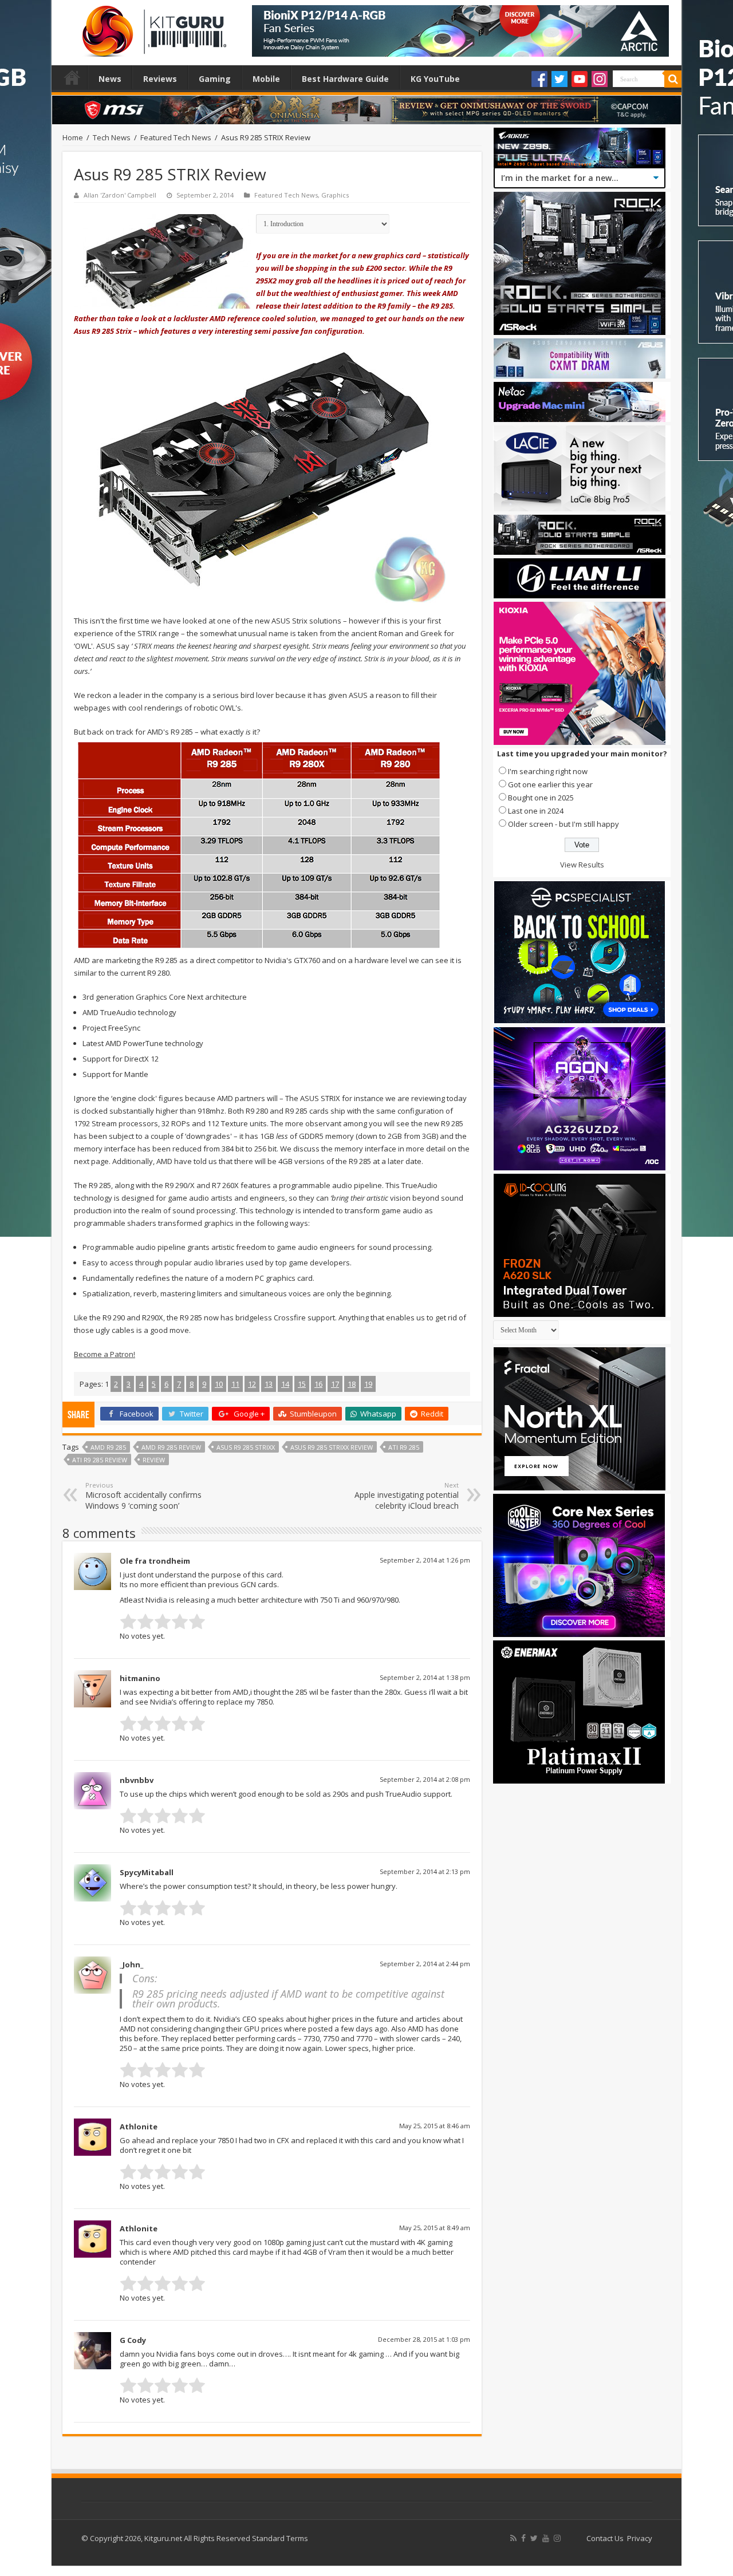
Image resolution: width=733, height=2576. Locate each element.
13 (269, 1384)
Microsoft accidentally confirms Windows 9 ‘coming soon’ (143, 1496)
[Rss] (513, 2538)
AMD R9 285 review (171, 1447)
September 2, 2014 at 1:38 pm (425, 1677)
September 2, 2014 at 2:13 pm (425, 1871)
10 (219, 1384)
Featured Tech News (176, 137)
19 (368, 1384)
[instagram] (557, 2538)
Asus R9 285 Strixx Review (332, 1447)
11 (235, 1384)
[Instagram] (600, 79)
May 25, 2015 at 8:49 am (435, 2228)
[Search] (673, 79)
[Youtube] (580, 79)
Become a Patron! (105, 1354)
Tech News (112, 137)
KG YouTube (435, 79)
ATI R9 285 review (100, 1460)
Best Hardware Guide (345, 79)
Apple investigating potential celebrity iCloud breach (407, 1496)
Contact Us (605, 2538)
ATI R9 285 (404, 1447)
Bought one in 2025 (541, 798)
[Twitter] (559, 79)
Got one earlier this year (550, 784)
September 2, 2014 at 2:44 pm (425, 1964)
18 (352, 1384)
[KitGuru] (152, 27)
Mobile (266, 79)
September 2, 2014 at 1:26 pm (425, 1560)
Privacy (640, 2538)
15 (302, 1384)
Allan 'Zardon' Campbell (120, 195)
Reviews (160, 79)
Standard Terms (280, 2538)
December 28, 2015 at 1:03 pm (424, 2339)
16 (318, 1384)
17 (335, 1384)
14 (285, 1384)
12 (252, 1384)
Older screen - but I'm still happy (563, 824)
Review (154, 1460)
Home (72, 77)
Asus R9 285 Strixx (246, 1447)
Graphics (335, 195)
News (110, 79)
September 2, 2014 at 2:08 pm (425, 1779)
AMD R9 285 (108, 1447)
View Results (582, 865)
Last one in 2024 (536, 811)
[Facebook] (539, 79)
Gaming (215, 79)
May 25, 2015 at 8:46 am (435, 2126)
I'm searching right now (548, 771)
